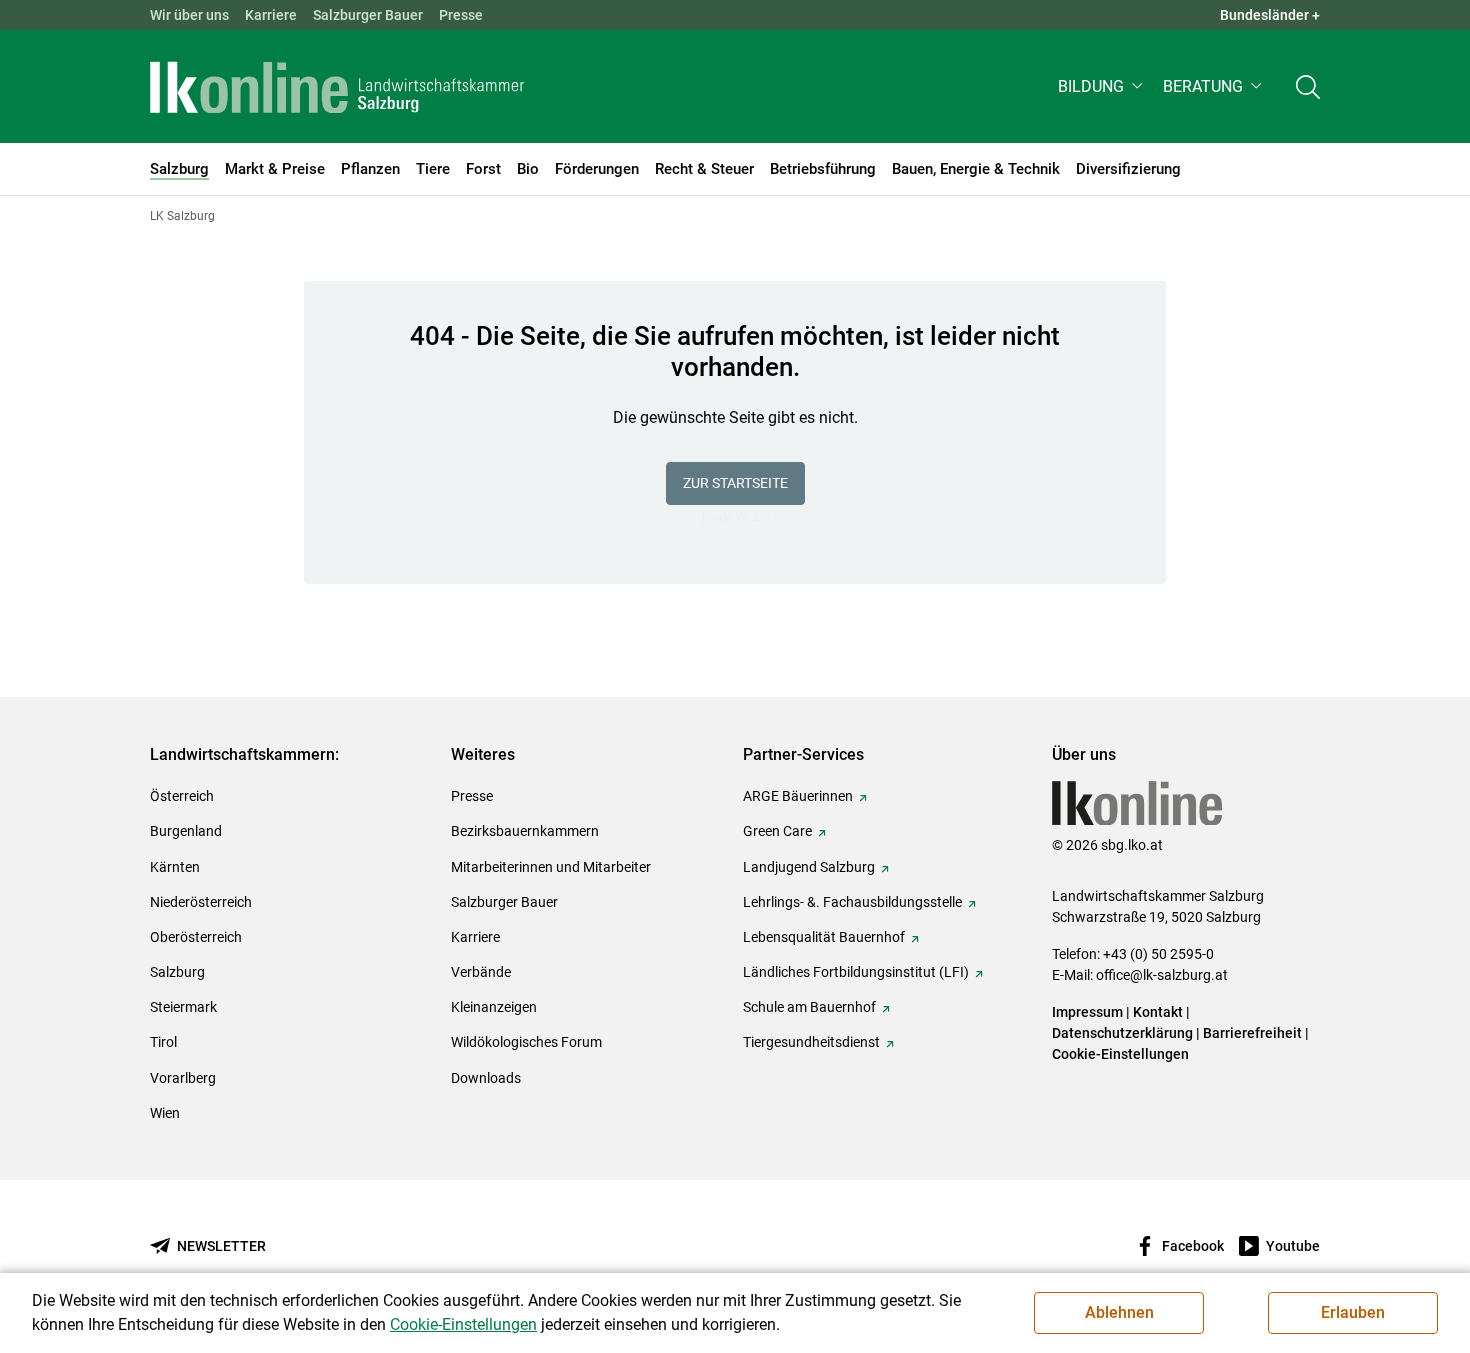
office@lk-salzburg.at (1162, 975)
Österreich (182, 796)
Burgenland (186, 831)
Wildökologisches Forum (526, 1042)
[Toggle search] (1308, 86)
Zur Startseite (735, 483)
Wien (165, 1113)
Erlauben (1353, 1312)
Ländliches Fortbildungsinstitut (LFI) (856, 972)
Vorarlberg (183, 1078)
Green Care (777, 831)
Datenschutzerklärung (1124, 1033)
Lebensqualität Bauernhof (824, 937)
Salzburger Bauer (368, 15)
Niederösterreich (201, 902)
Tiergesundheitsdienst (811, 1042)
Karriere (271, 15)
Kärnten (175, 867)
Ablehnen (1119, 1312)
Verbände (481, 972)
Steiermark (183, 1007)
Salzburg (177, 972)
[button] (1102, 86)
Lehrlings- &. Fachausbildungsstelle (852, 902)
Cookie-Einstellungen (1120, 1054)
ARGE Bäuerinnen (798, 796)
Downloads (486, 1078)
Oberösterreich (196, 937)
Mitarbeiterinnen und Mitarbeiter (551, 867)
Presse (461, 15)
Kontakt (1158, 1012)
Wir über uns (189, 15)
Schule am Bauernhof (809, 1007)
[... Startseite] (337, 87)
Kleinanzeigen (494, 1007)
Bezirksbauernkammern (525, 831)
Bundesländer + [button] (1270, 15)
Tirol (163, 1042)
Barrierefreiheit (1252, 1033)
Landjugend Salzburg (809, 867)
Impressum (1087, 1012)
